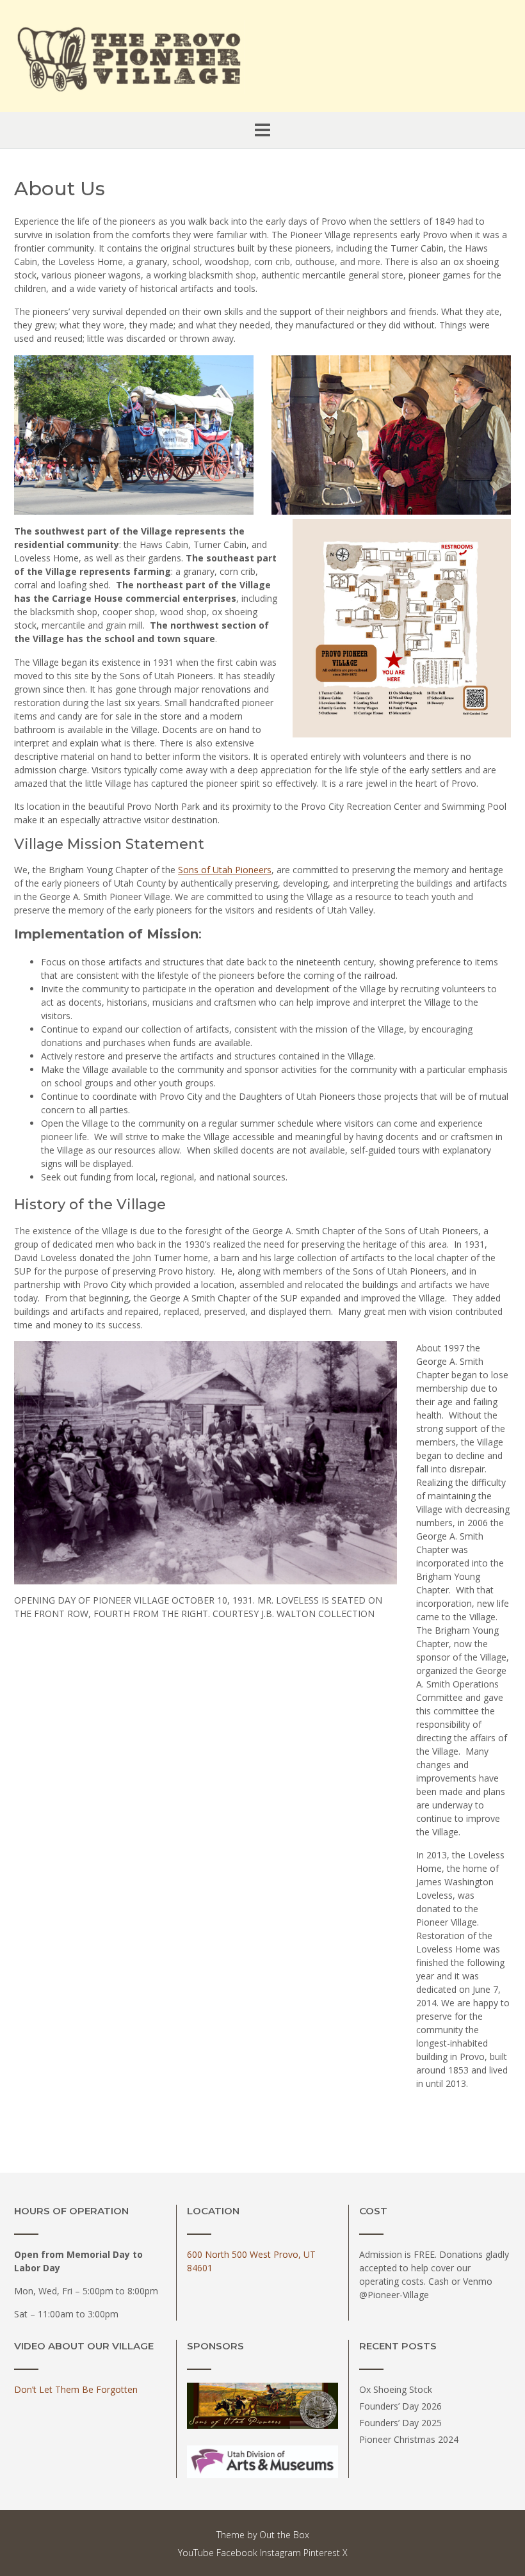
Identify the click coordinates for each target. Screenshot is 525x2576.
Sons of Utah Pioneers (225, 870)
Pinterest (322, 2553)
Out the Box (284, 2535)
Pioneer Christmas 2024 (409, 2439)
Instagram (280, 2553)
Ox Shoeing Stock (396, 2389)
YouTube (196, 2553)
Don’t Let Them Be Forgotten (76, 2389)
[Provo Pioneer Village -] (129, 57)
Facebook (237, 2553)
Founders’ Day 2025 (400, 2423)
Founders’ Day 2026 (400, 2406)
